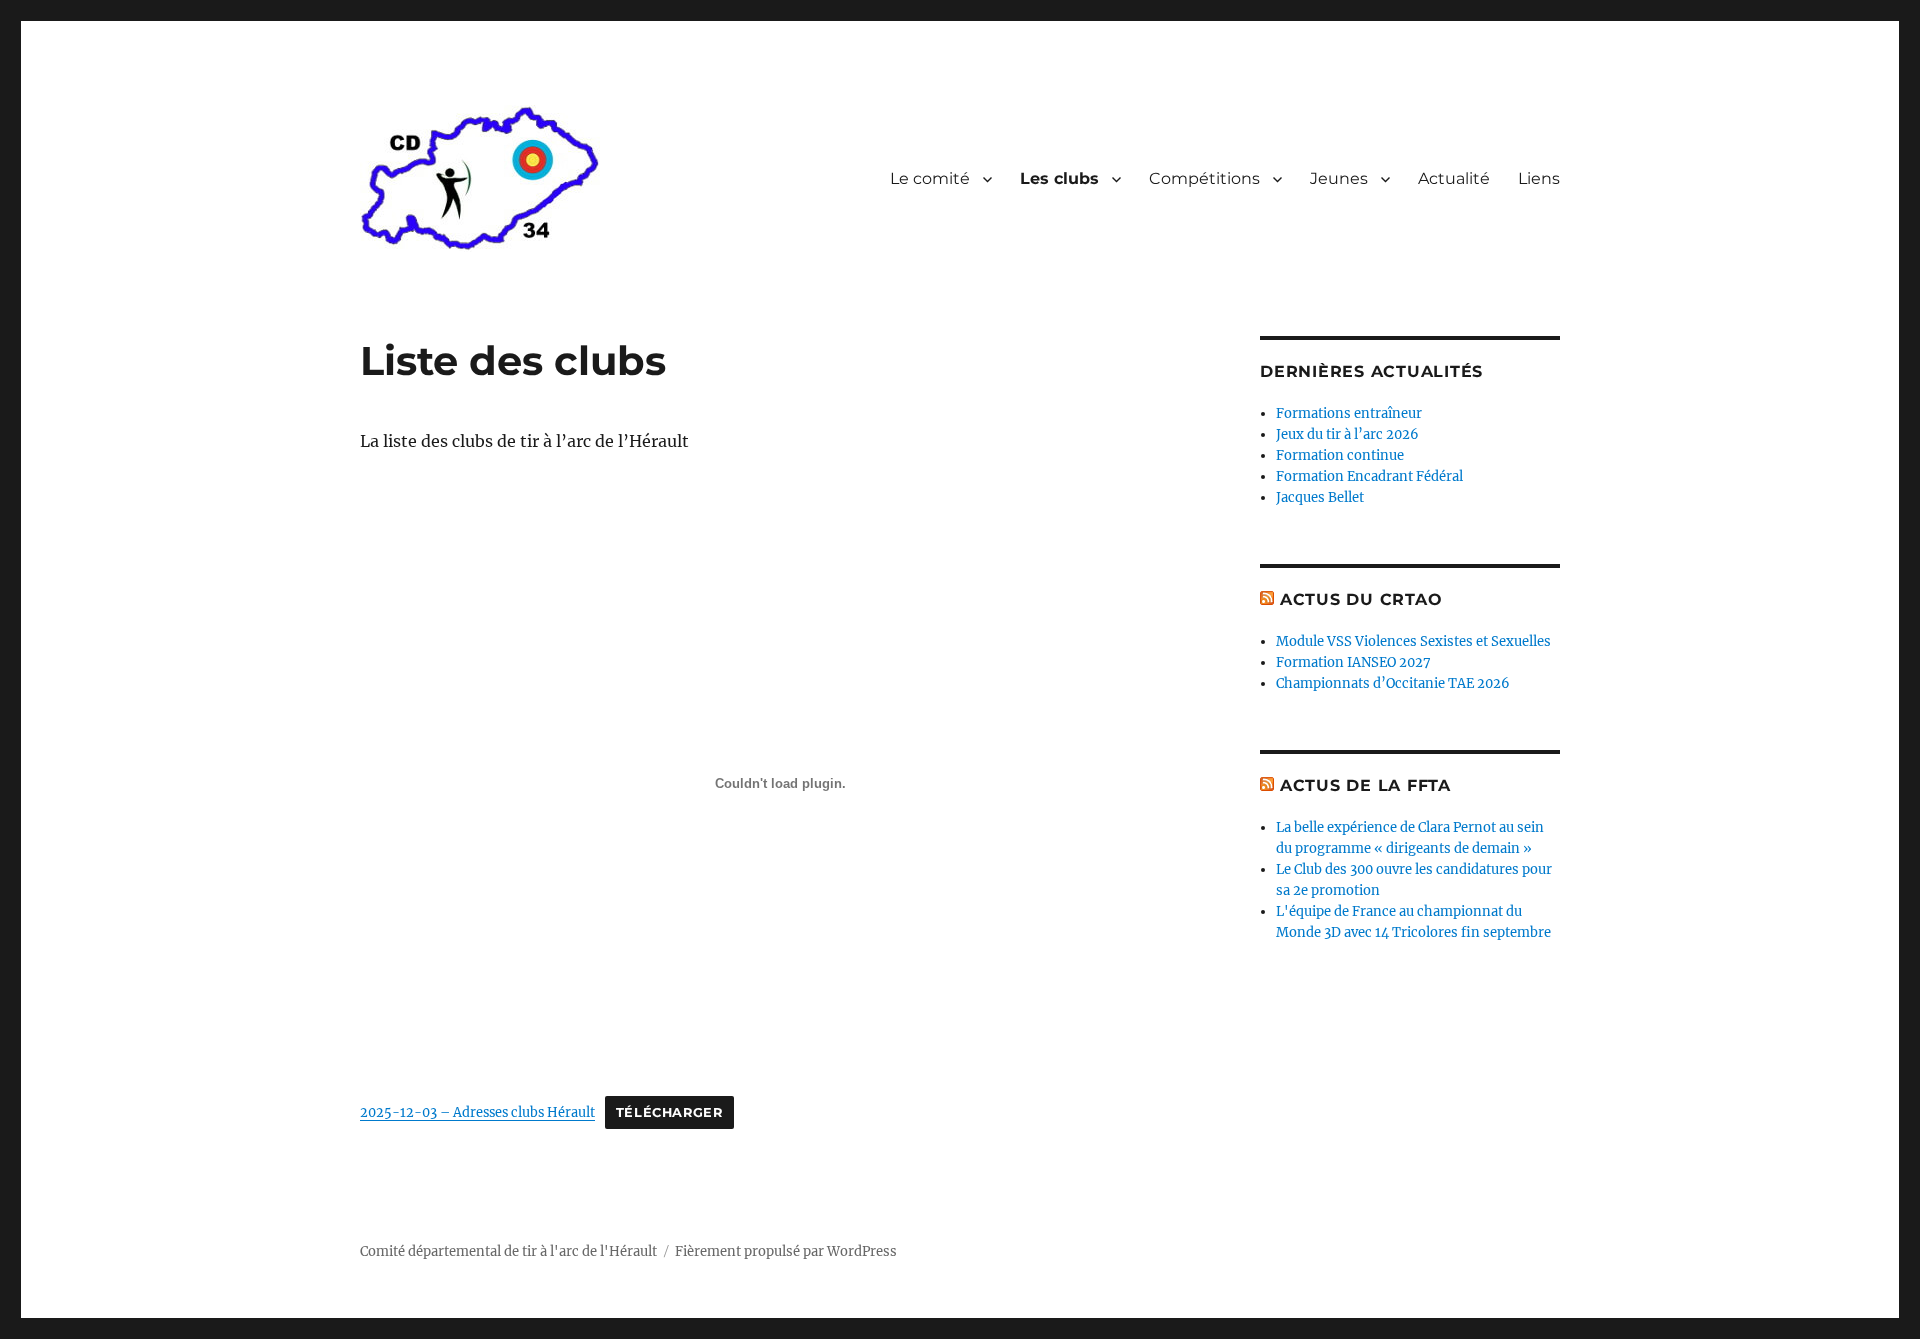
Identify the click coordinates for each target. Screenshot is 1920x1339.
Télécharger (669, 1112)
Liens (1539, 178)
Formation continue (1340, 455)
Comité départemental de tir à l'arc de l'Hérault (508, 1251)
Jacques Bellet (1320, 497)
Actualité (1454, 178)
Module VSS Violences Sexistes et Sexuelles (1413, 641)
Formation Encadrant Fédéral (1369, 476)
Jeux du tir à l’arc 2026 (1347, 434)
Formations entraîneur (1349, 413)
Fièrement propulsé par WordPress (786, 1251)
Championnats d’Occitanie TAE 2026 (1393, 683)
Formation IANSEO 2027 (1353, 662)
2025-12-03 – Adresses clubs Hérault (477, 1112)
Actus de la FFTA (1365, 785)
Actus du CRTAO (1361, 599)
